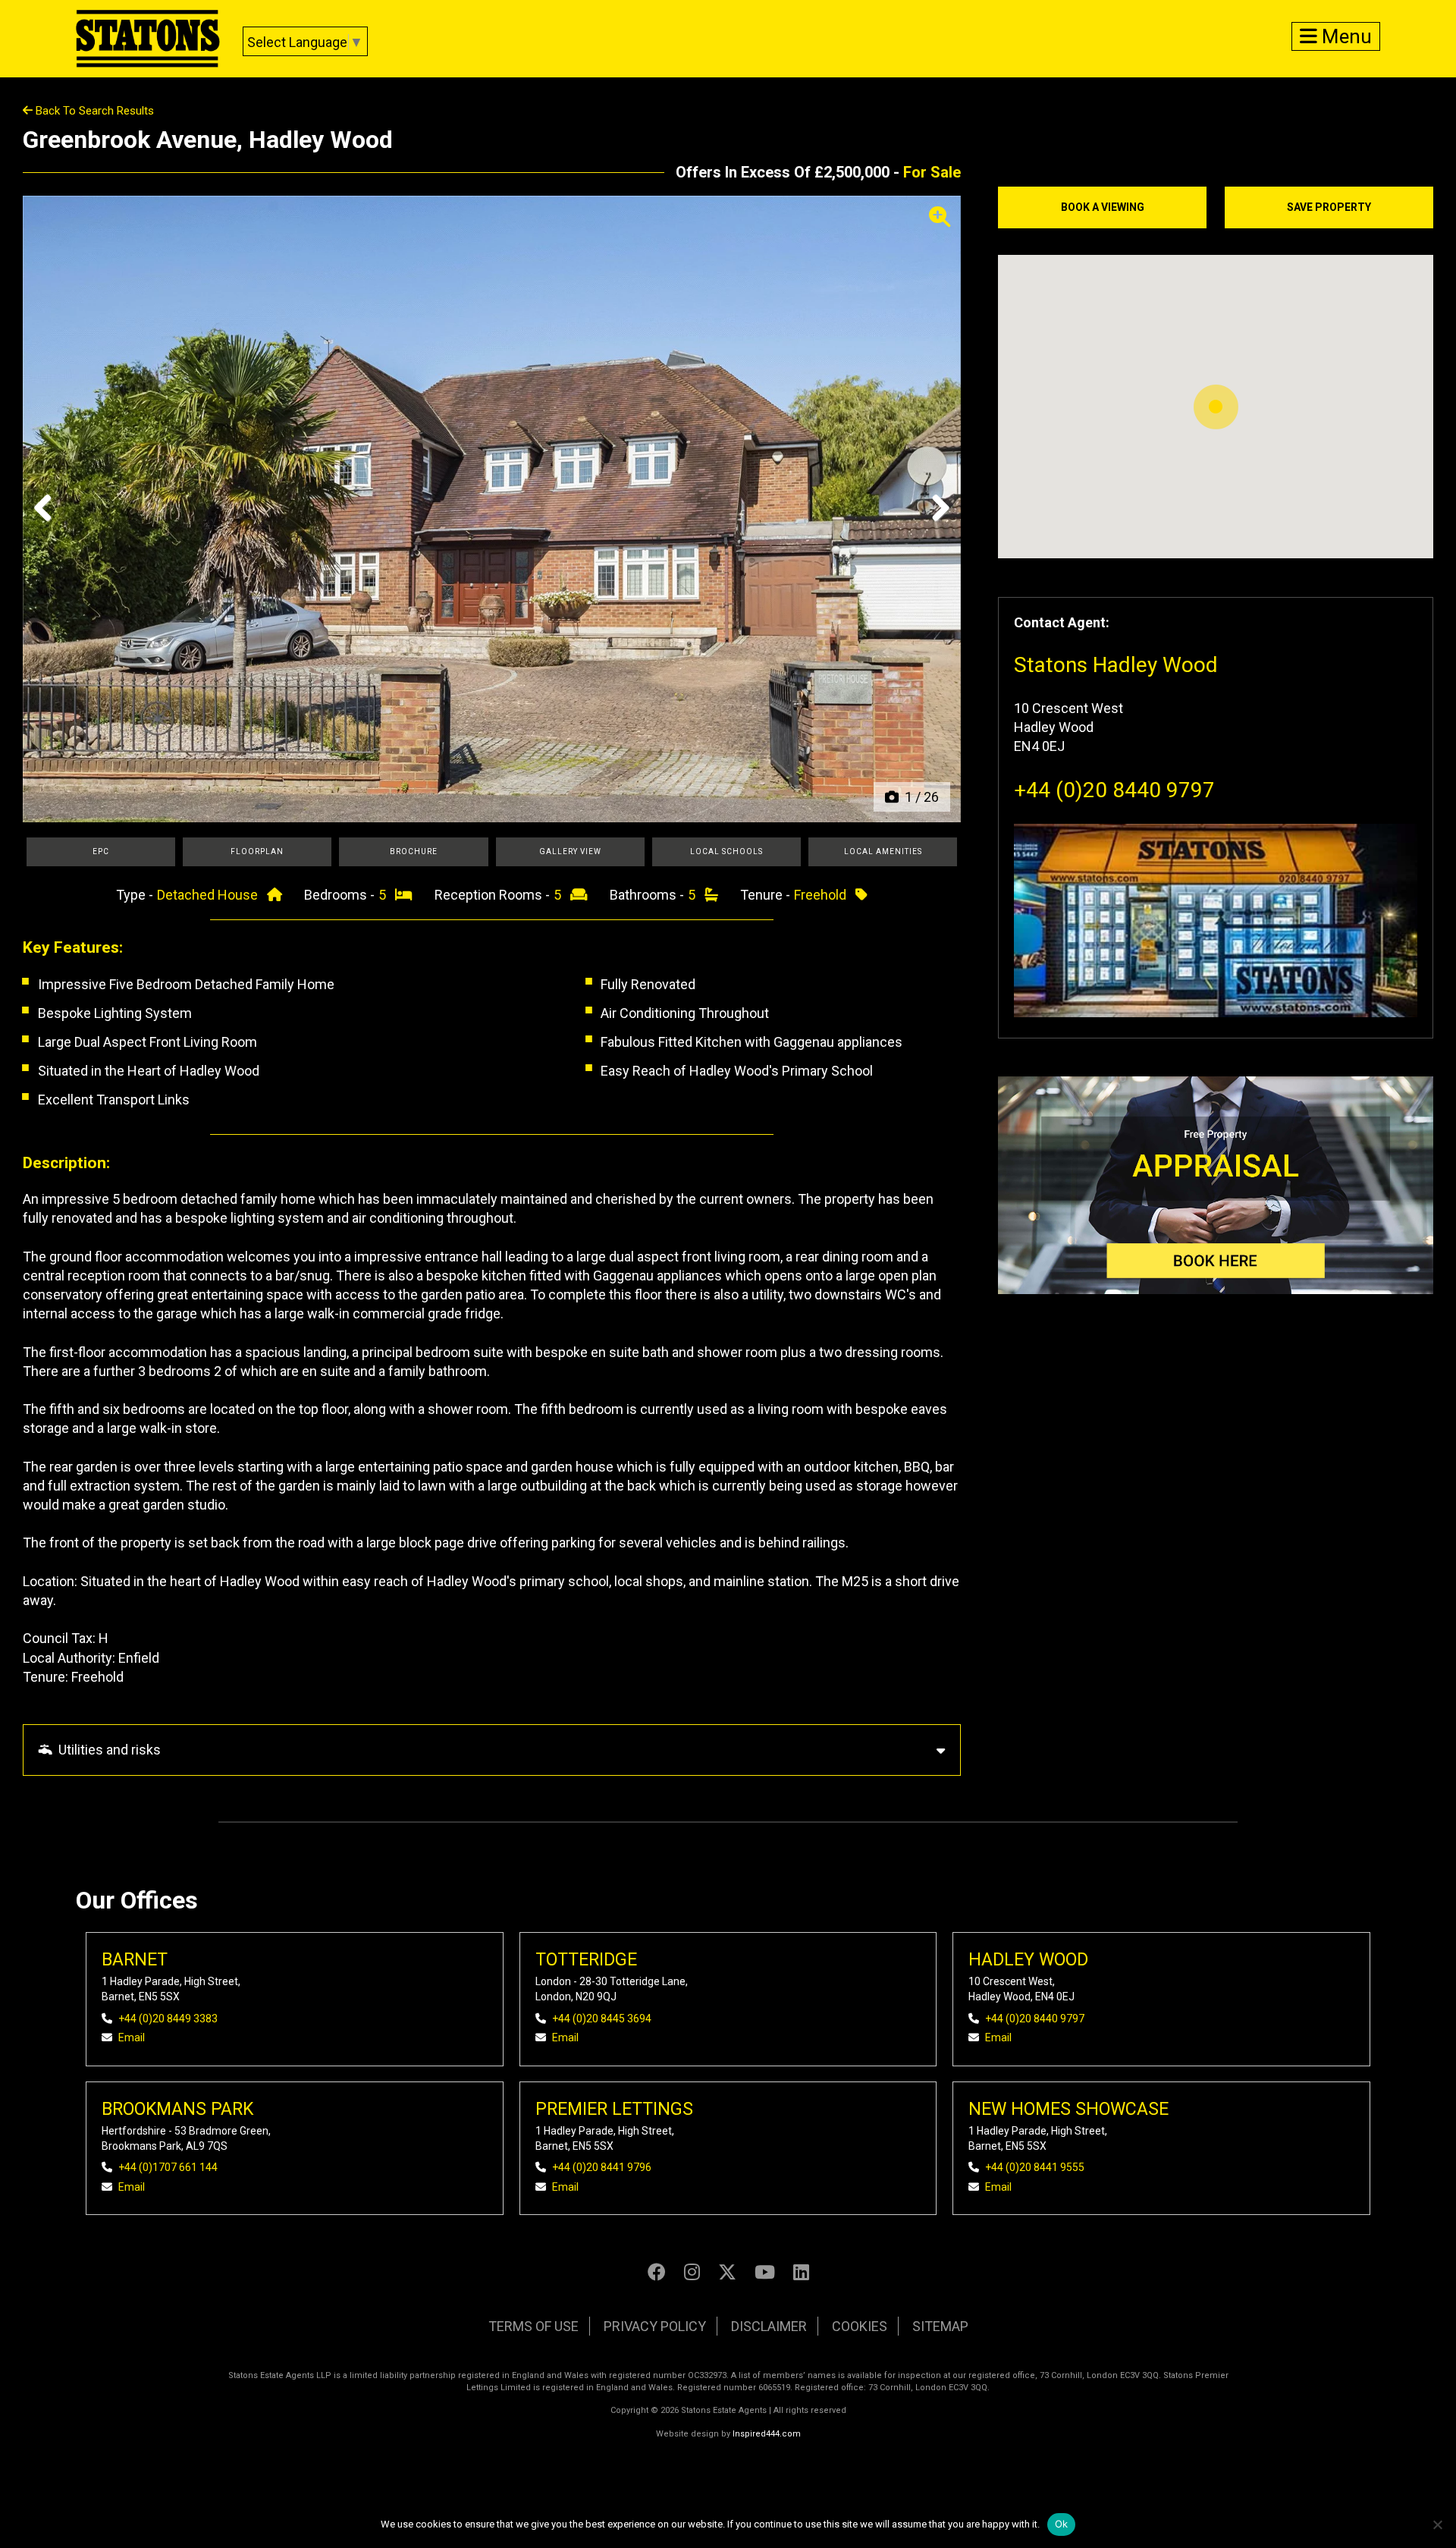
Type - (136, 895)
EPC (101, 851)
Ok (1062, 2524)
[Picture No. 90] (492, 509)
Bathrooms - (648, 895)
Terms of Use (533, 2326)
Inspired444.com (767, 2434)
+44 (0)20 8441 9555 (1035, 2167)
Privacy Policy (655, 2326)
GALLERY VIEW (570, 851)
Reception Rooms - (494, 895)
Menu (1345, 36)
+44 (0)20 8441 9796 (602, 2167)
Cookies (860, 2326)
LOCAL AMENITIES (883, 851)
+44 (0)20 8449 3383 (168, 2019)
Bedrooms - (341, 895)
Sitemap (940, 2326)
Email (132, 2037)
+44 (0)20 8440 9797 (1114, 790)
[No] (1437, 2524)
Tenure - (767, 895)
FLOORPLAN (257, 851)
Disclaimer (769, 2326)
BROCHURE (414, 851)
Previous (49, 523)
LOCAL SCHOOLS (726, 851)
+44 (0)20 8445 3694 (602, 2019)
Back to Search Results (93, 111)
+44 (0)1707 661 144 (168, 2167)
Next (936, 523)
